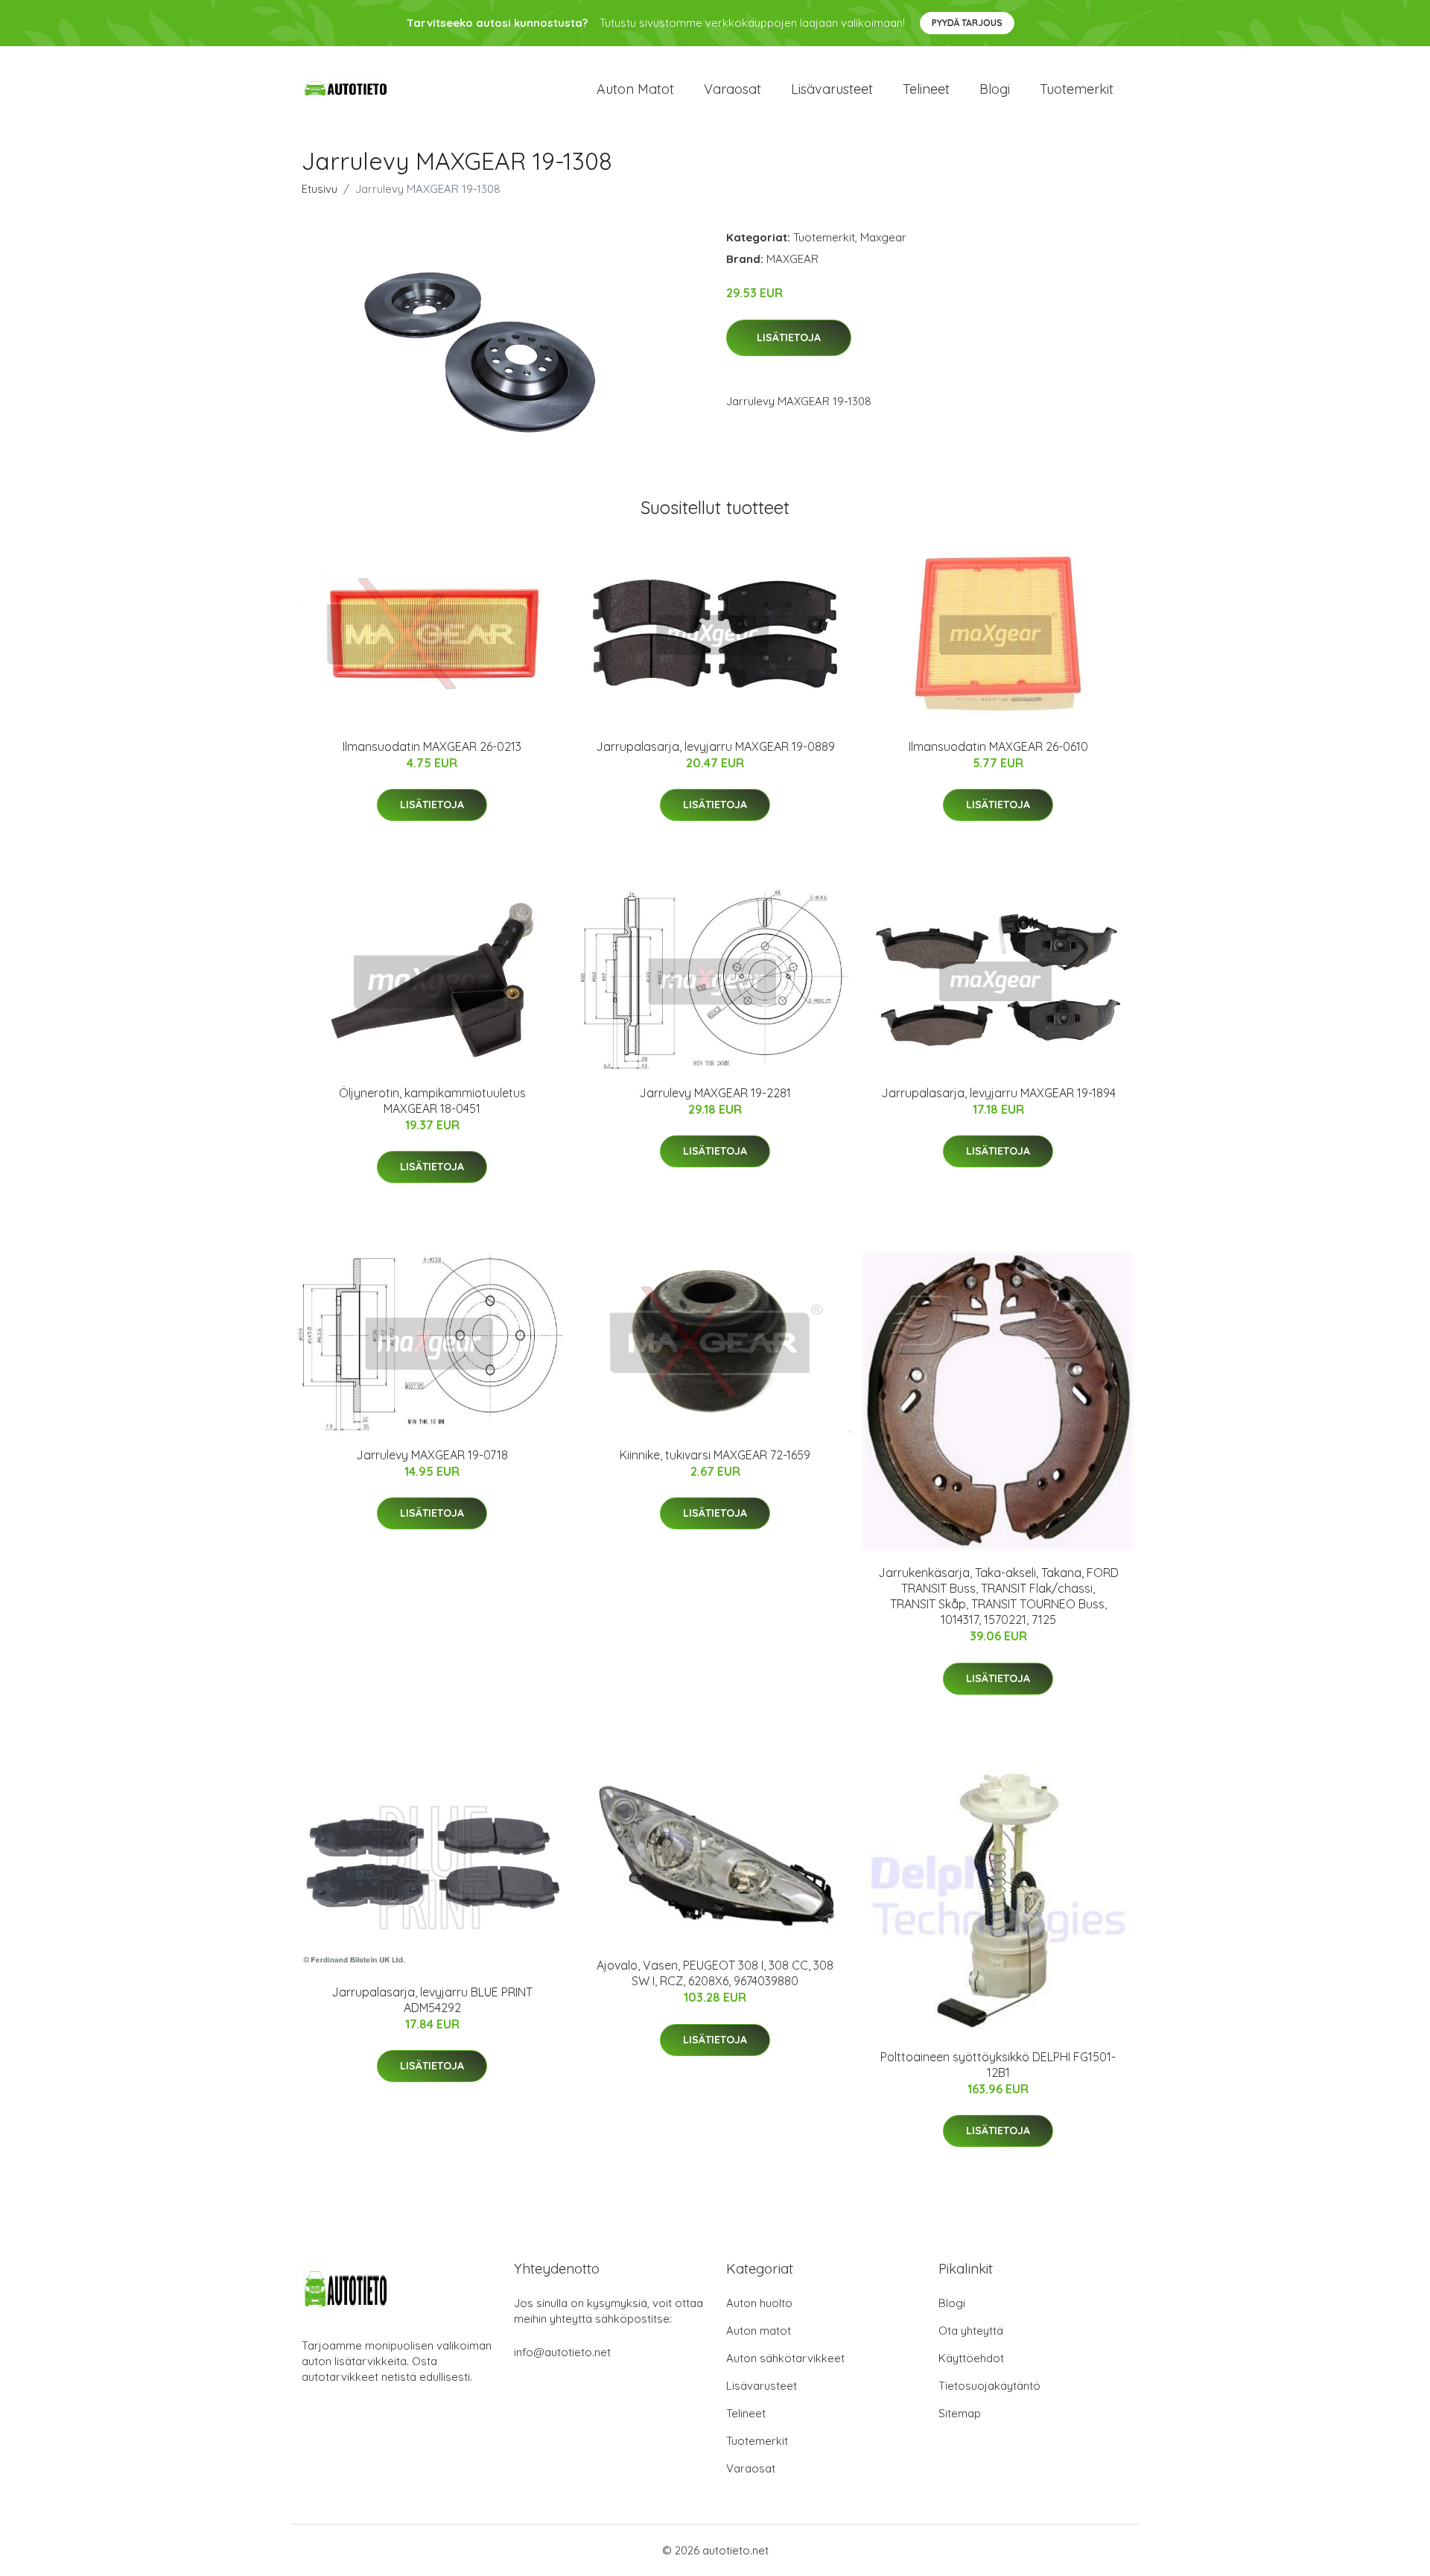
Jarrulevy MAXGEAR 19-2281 (715, 1093)
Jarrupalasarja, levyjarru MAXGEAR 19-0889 (715, 746)
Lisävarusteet (832, 89)
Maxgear (883, 237)
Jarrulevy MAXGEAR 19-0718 (432, 1455)
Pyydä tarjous (967, 23)
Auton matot (635, 89)
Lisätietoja (789, 337)
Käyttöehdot (971, 2358)
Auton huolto (759, 2303)
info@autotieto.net (562, 2352)
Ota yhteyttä (971, 2331)
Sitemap (960, 2413)
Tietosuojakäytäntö (989, 2386)
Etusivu (320, 189)
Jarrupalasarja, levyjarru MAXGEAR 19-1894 (998, 1093)
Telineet (926, 89)
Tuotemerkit (1077, 89)
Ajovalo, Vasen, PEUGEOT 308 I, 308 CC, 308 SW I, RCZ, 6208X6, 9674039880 (715, 1973)
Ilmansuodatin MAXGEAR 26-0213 (432, 746)
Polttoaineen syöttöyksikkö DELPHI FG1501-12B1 (998, 2065)
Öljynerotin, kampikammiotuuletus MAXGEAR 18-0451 (432, 1101)
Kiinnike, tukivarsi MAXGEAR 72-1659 (715, 1455)
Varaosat (733, 89)
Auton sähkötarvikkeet (785, 2358)
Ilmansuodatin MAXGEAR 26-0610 (998, 746)
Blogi (995, 89)
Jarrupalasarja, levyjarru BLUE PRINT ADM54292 (432, 2000)
